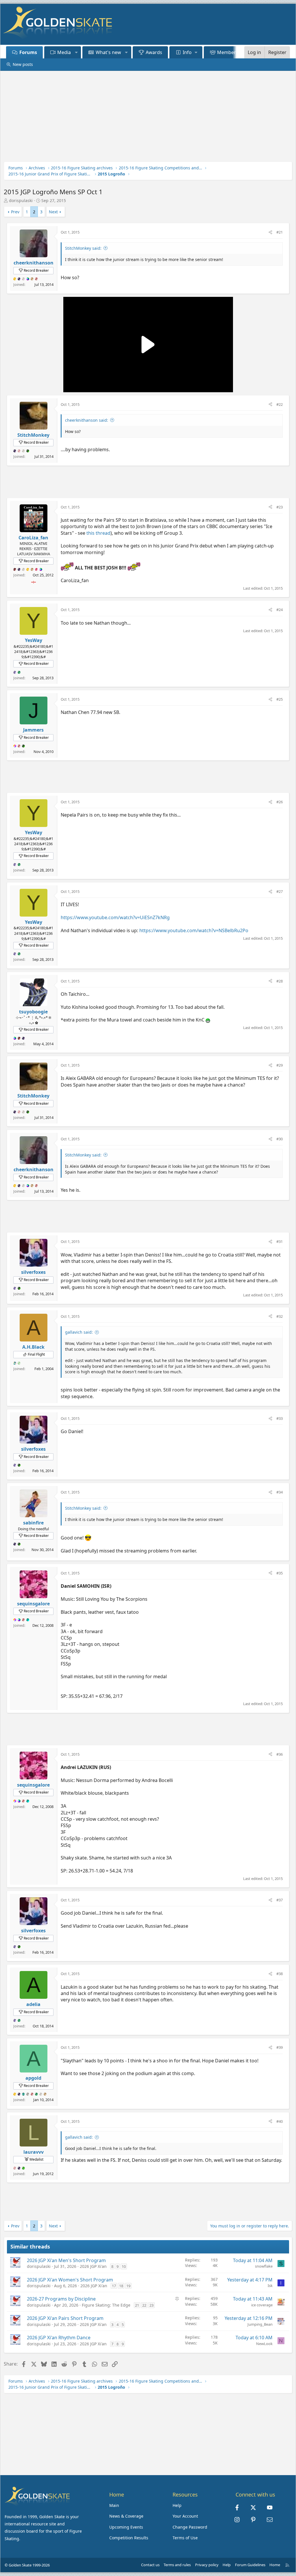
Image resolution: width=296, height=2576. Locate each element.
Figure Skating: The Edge (106, 2305)
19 (128, 2286)
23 (151, 2305)
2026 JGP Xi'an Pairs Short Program (65, 2318)
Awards (154, 52)
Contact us (150, 2565)
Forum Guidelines (250, 2565)
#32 (280, 1316)
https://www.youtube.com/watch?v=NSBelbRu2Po (194, 930)
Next (53, 212)
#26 (280, 802)
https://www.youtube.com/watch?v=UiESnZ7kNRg (115, 917)
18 (121, 2286)
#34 (280, 1492)
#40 (280, 2121)
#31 (280, 1241)
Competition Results (129, 2538)
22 (144, 2305)
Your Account (185, 2516)
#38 (280, 1974)
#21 (280, 232)
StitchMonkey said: (83, 248)
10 (124, 2266)
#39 (280, 2047)
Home (275, 2565)
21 (137, 2305)
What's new (108, 52)
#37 (280, 1900)
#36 (280, 1754)
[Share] (270, 232)
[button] (76, 52)
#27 (280, 891)
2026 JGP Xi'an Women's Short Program (70, 2280)
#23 (280, 507)
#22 (280, 404)
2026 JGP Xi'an (93, 2266)
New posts (23, 64)
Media (64, 52)
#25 (280, 699)
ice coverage (262, 2305)
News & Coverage (126, 2516)
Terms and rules (177, 2565)
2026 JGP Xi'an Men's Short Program (66, 2260)
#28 (280, 981)
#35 (280, 1573)
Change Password (190, 2527)
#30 (280, 1139)
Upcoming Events (126, 2527)
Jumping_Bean (260, 2324)
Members (228, 52)
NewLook (264, 2344)
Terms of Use (185, 2538)
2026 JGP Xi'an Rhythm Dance (59, 2338)
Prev (15, 212)
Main (114, 2505)
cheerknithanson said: (87, 420)
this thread (98, 533)
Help (177, 2505)
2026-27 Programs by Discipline (61, 2299)
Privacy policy (207, 2565)
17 (114, 2286)
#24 (280, 610)
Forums (28, 52)
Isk (270, 2286)
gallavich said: (79, 1332)
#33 (280, 1418)
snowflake (264, 2266)
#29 (280, 1065)
